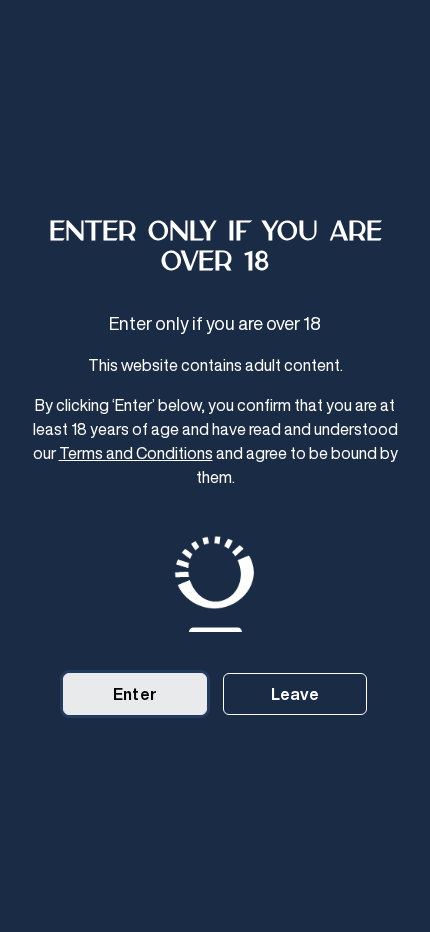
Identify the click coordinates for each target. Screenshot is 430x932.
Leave (295, 694)
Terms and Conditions (136, 453)
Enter (135, 694)
